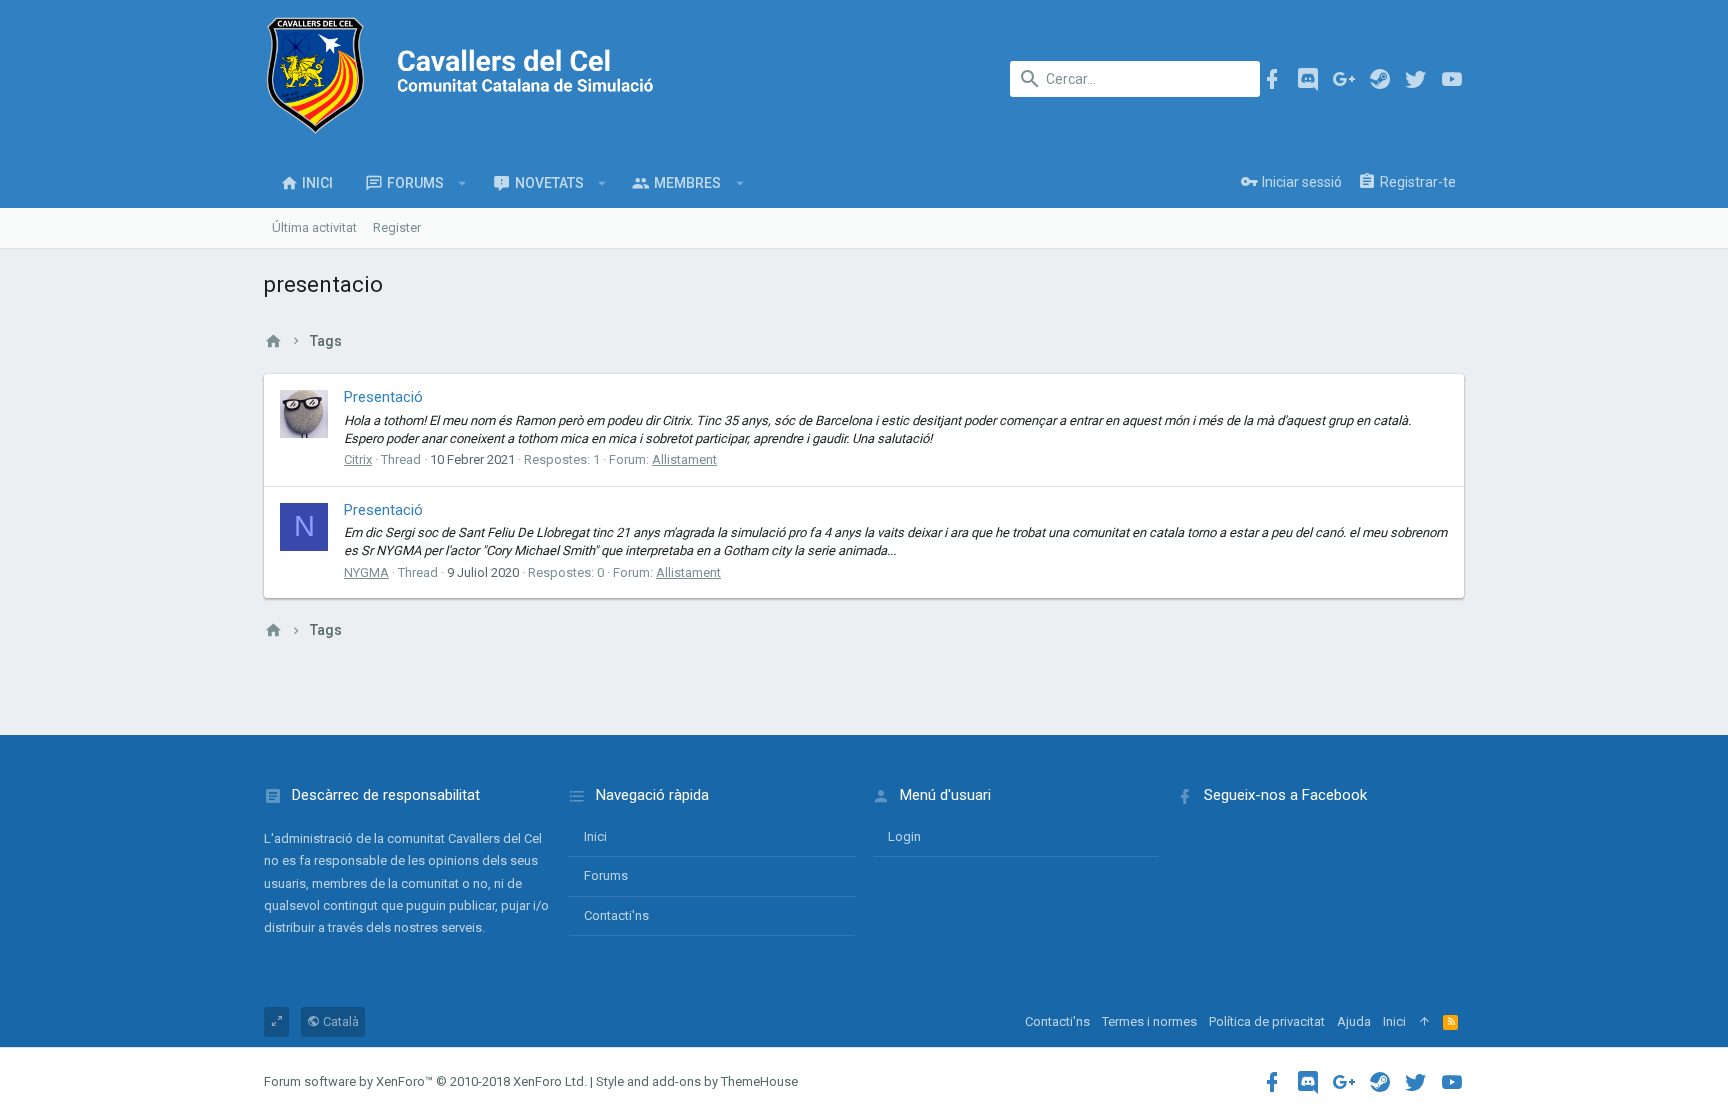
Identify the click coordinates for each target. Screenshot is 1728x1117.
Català (339, 1021)
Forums (606, 875)
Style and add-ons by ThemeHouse (697, 1081)
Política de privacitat (1267, 1021)
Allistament (684, 459)
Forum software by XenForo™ (425, 1081)
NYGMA (366, 572)
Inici (595, 836)
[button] (462, 183)
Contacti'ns (616, 915)
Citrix (358, 459)
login (904, 836)
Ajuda (1354, 1021)
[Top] (1424, 1022)
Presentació (383, 397)
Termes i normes (1149, 1021)
